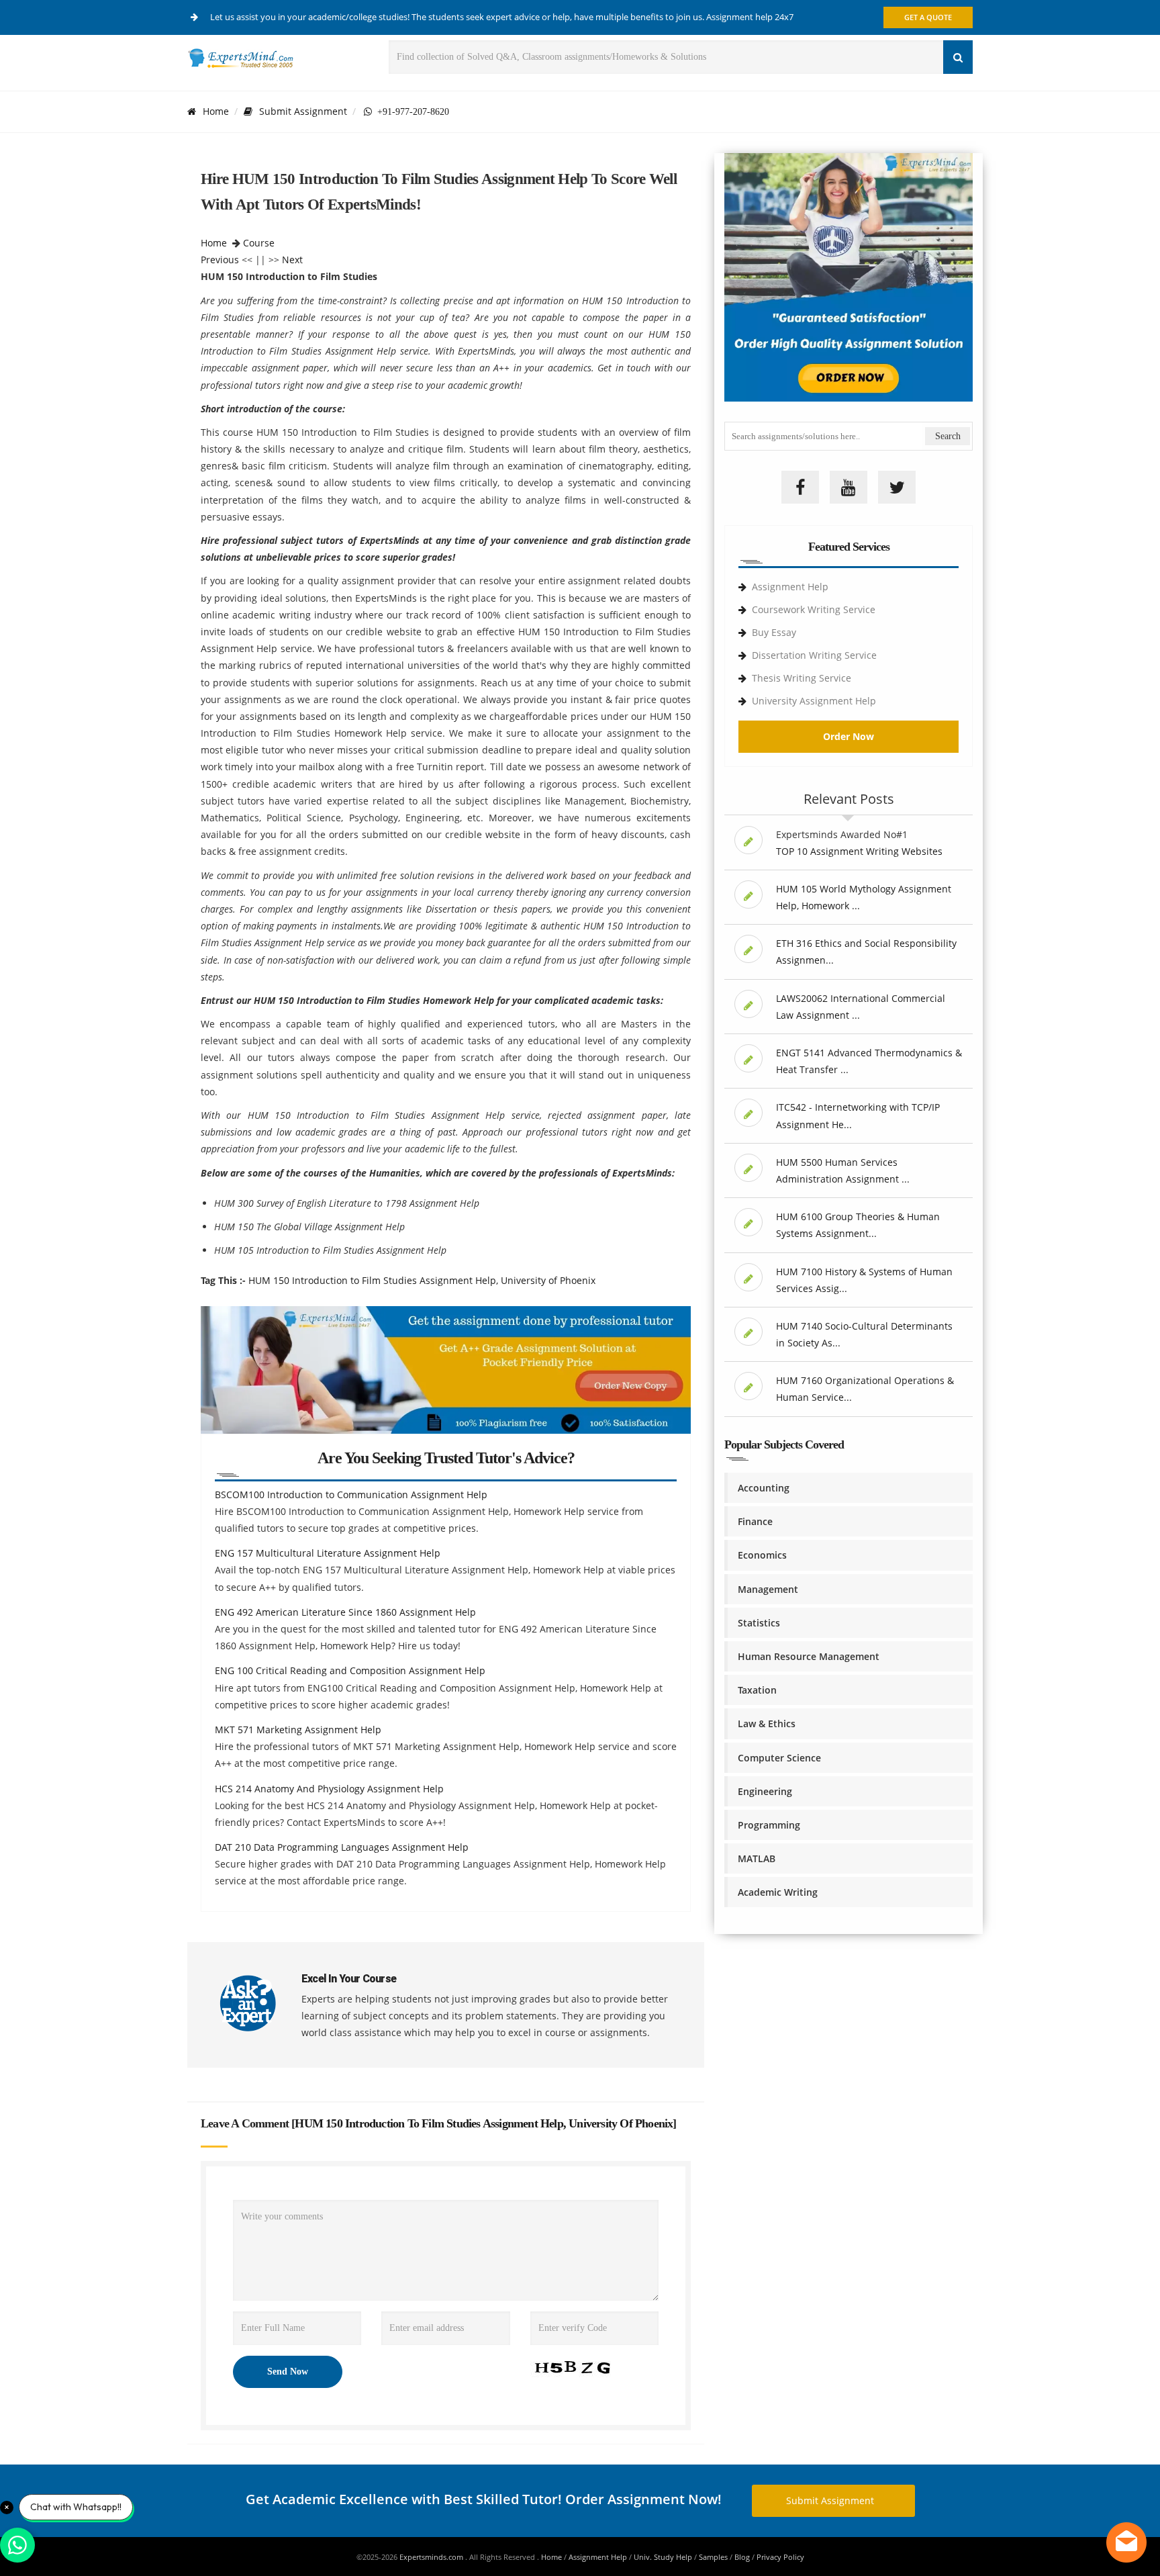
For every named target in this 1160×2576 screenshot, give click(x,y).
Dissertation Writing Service (814, 655)
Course (259, 243)
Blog (742, 2557)
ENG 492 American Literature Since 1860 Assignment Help (345, 1612)
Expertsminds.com (432, 2557)
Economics (762, 1555)
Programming (769, 1825)
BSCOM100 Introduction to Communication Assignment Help (351, 1494)
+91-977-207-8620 (410, 111)
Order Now (849, 736)
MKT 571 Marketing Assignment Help (298, 1730)
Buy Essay (774, 632)
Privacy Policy (780, 2557)
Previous (220, 260)
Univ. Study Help (663, 2557)
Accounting (764, 1488)
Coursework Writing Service (814, 609)
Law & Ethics (767, 1723)
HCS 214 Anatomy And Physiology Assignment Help (329, 1789)
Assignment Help (790, 587)
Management (768, 1589)
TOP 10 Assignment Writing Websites (859, 851)
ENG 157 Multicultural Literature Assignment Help (328, 1553)
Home (216, 111)
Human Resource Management (809, 1656)
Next (292, 260)
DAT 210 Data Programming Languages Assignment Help (342, 1847)
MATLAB (757, 1858)
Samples (713, 2557)
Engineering (765, 1791)
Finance (755, 1521)
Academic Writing (778, 1892)
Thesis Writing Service (802, 678)
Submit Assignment (303, 111)
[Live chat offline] (1126, 2542)
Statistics (759, 1623)
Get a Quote (928, 17)
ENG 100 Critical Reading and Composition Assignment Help (350, 1670)
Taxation (757, 1690)
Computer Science (779, 1758)
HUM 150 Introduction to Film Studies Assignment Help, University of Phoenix (422, 1280)
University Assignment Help (814, 701)
